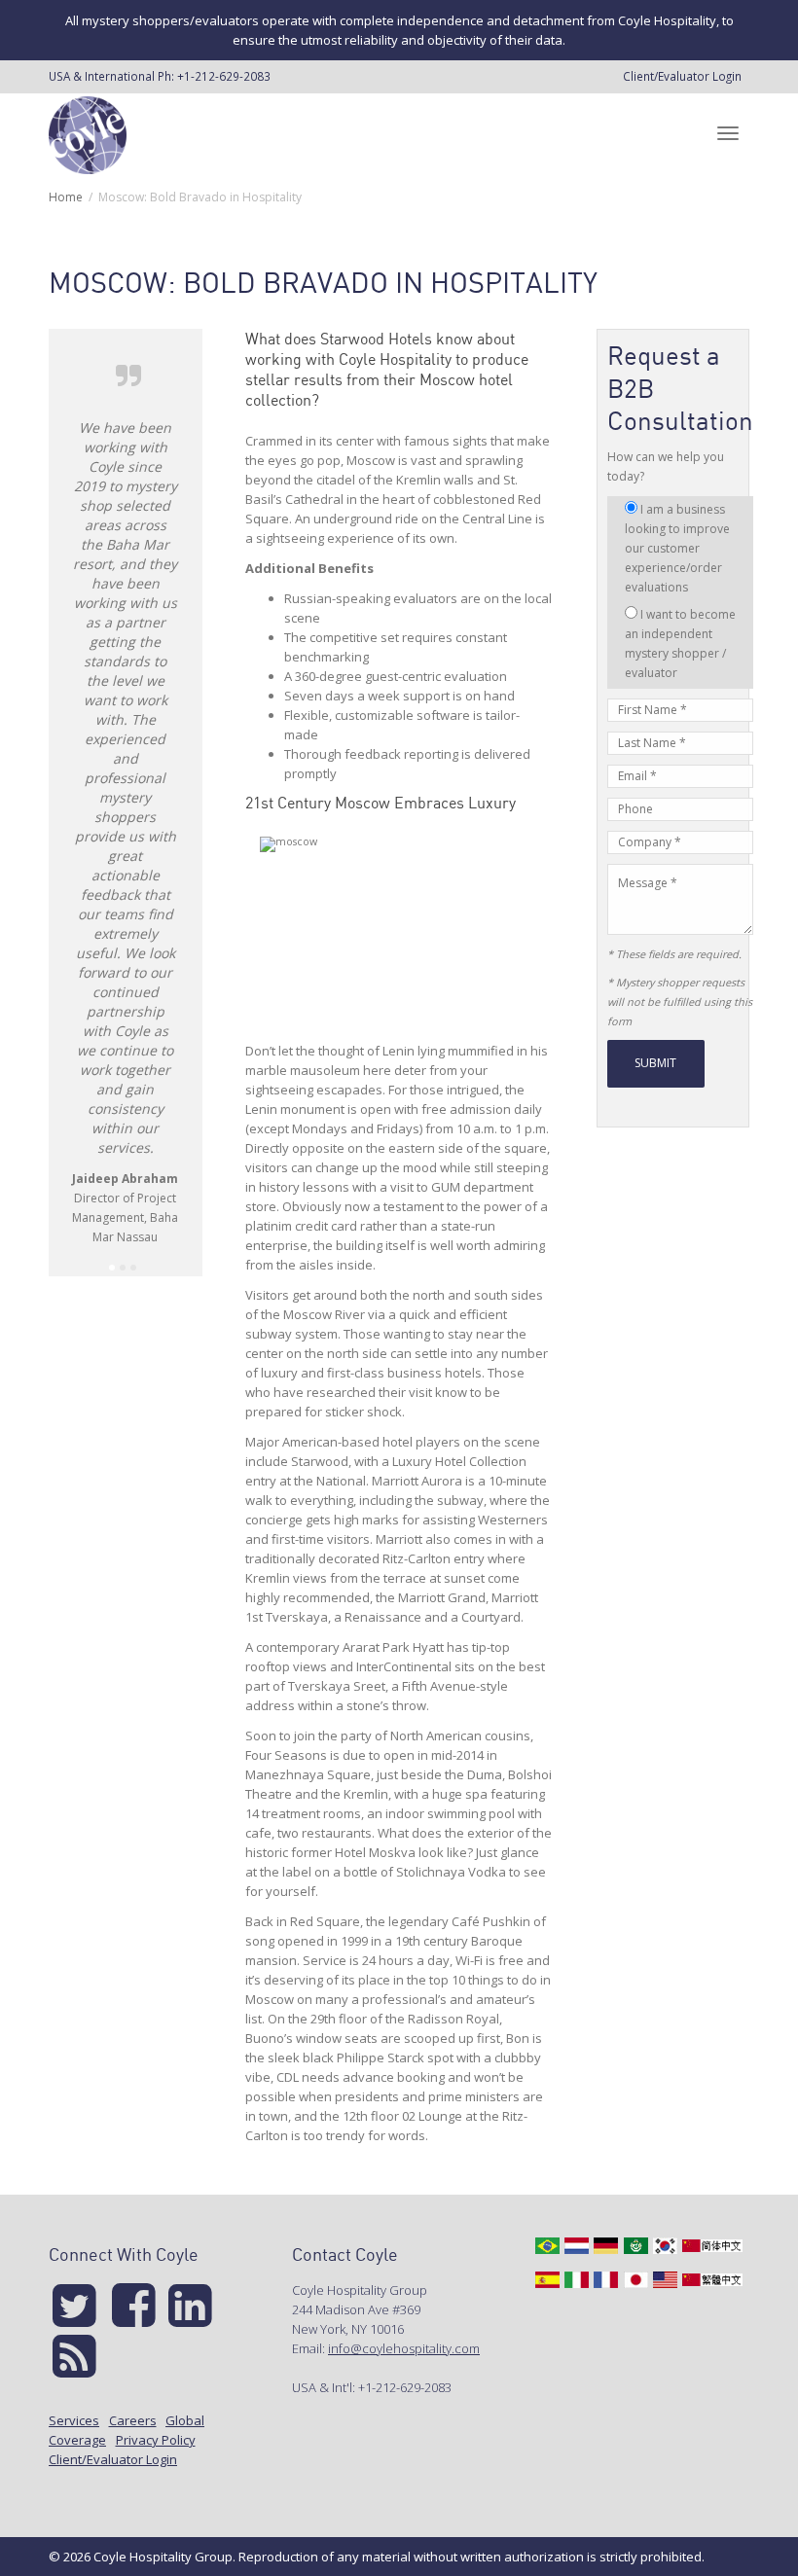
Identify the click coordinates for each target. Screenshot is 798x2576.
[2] (123, 1268)
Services (74, 2420)
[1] (112, 1268)
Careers (133, 2420)
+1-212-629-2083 (224, 76)
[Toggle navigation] (728, 133)
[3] (133, 1268)
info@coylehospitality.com (404, 2348)
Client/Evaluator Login (682, 76)
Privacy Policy (156, 2440)
